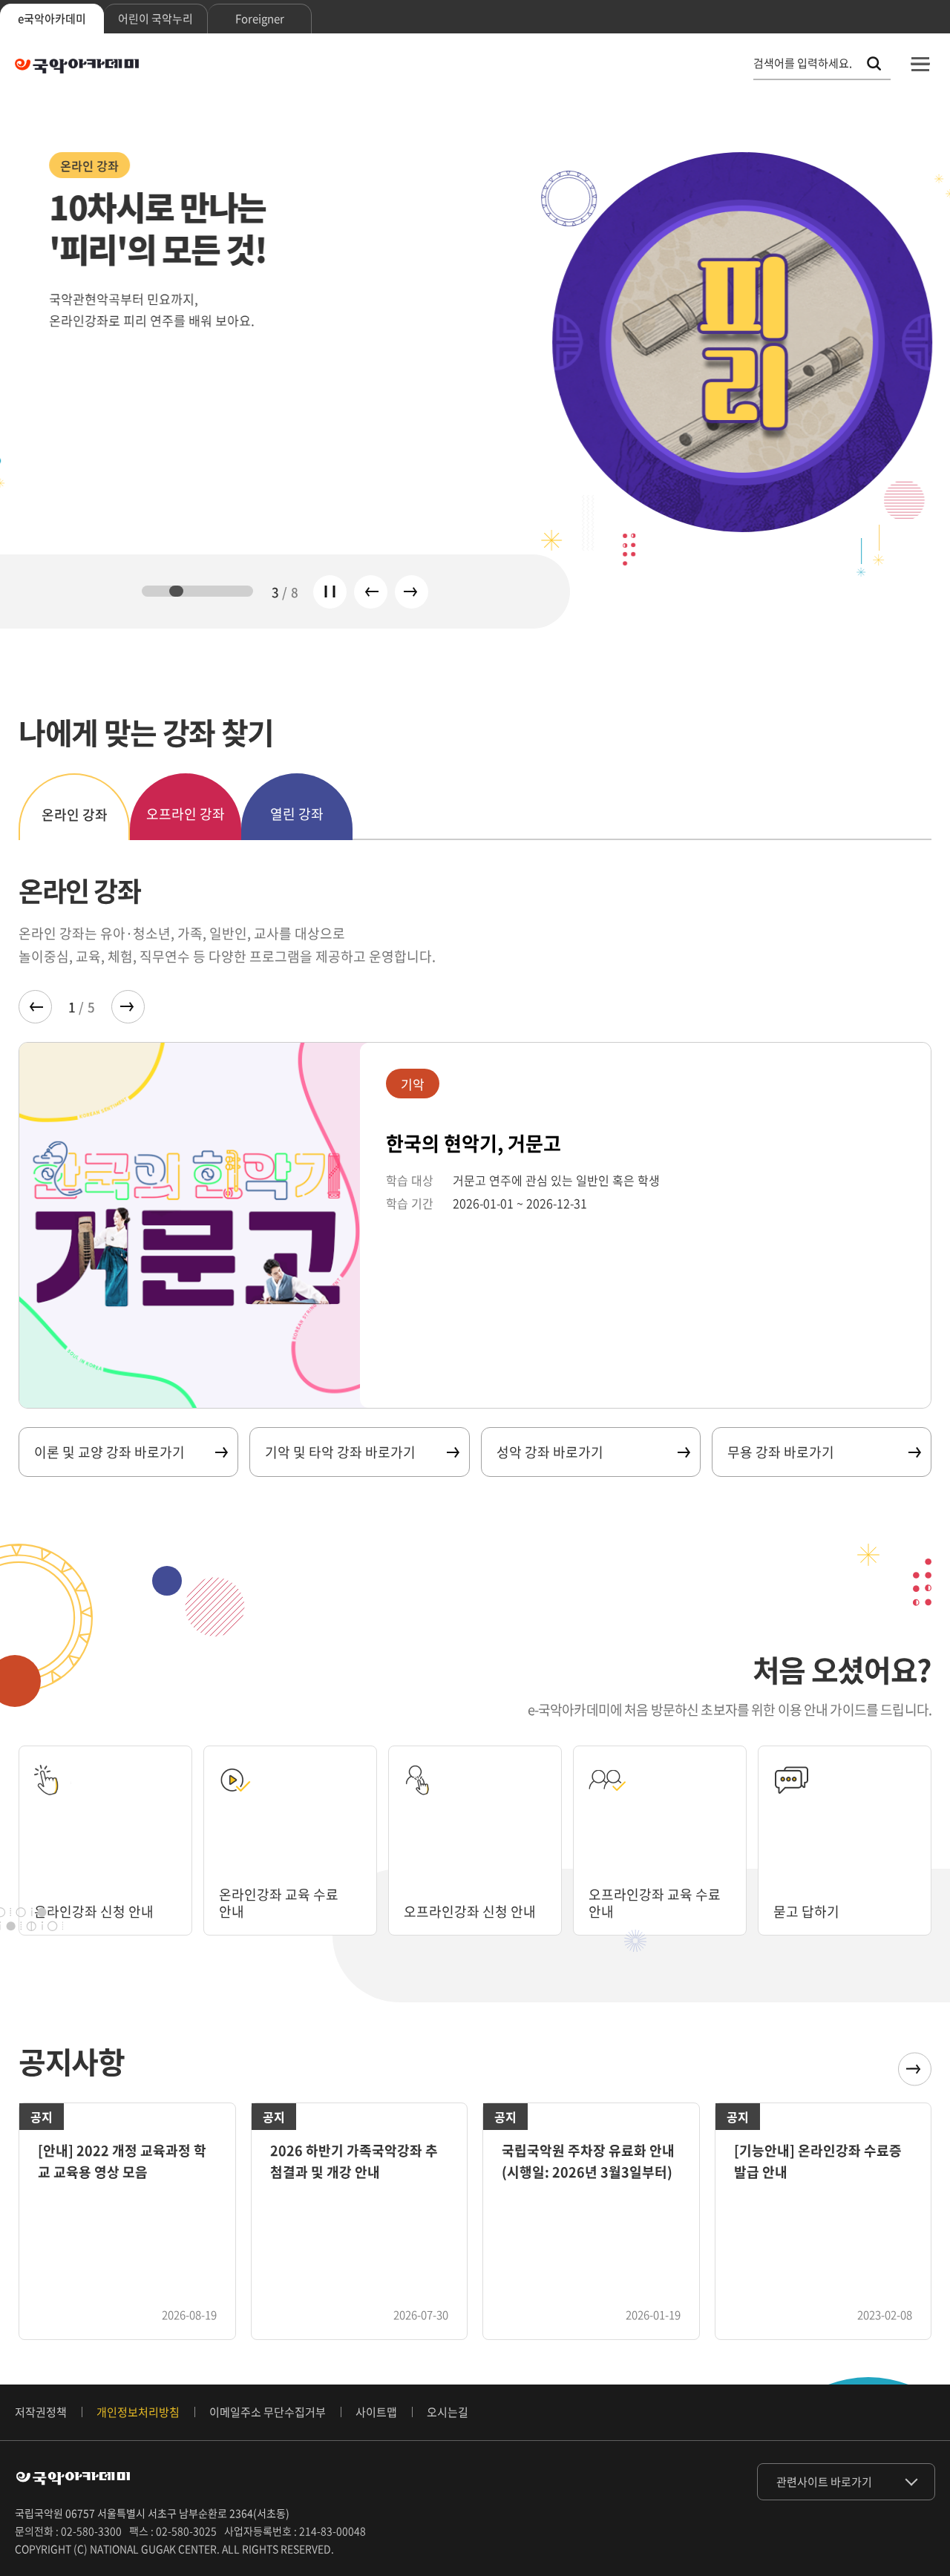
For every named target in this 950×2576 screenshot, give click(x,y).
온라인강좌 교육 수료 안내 (279, 1903)
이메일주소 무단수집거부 (268, 2412)
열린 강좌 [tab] (297, 814)
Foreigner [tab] (260, 19)
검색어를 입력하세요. (803, 63)
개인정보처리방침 (138, 2412)
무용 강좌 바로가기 (781, 1452)
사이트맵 (376, 2412)
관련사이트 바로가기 (824, 2482)
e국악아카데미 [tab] (52, 19)
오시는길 (448, 2412)
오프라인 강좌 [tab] (186, 814)
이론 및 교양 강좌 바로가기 (109, 1452)
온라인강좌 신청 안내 (94, 1911)
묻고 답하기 (806, 1911)
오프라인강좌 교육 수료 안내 (655, 1903)
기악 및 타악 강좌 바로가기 (340, 1452)
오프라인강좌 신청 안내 (470, 1911)
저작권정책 (41, 2412)
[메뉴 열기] (920, 64)
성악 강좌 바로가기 (550, 1452)
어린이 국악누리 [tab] (155, 19)
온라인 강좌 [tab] (75, 815)
